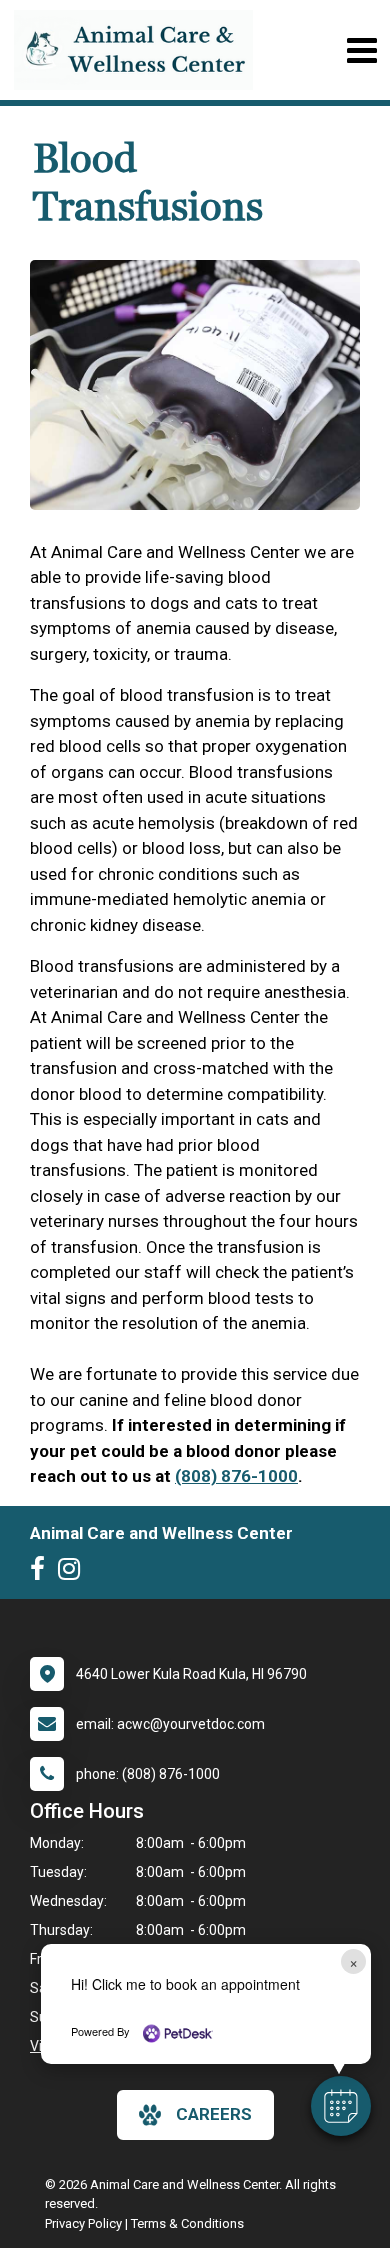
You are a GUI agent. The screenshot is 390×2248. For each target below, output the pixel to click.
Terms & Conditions (187, 2223)
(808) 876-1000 (236, 1476)
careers (214, 2114)
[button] (341, 2106)
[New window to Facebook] (42, 1573)
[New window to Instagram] (74, 1573)
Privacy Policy (83, 2223)
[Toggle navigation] (361, 50)
